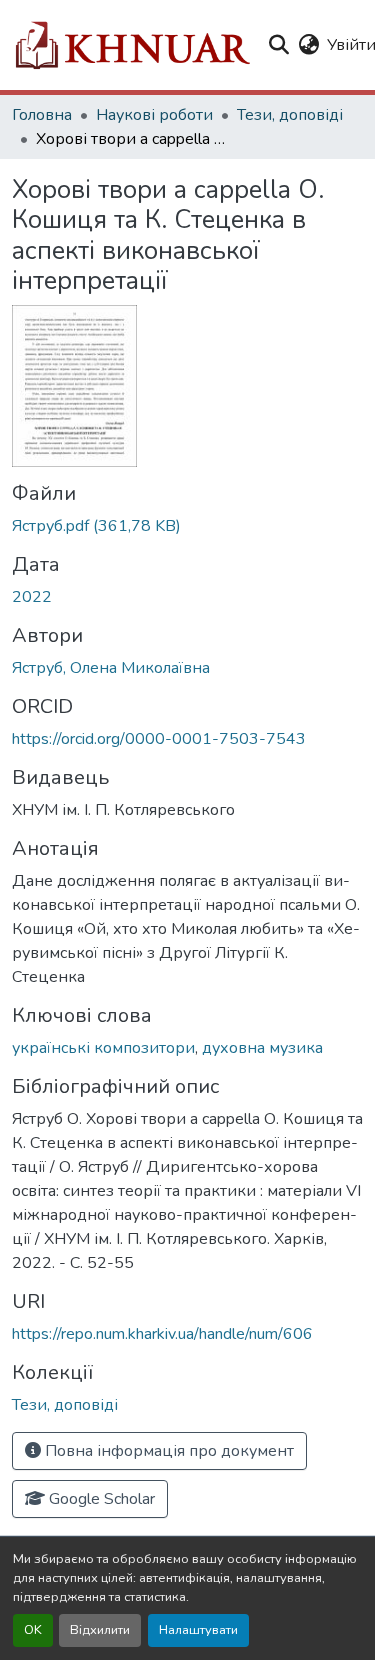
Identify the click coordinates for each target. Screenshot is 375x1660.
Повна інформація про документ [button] (167, 1451)
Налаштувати (198, 1630)
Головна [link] (42, 115)
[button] (131, 45)
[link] (187, 526)
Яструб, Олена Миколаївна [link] (111, 668)
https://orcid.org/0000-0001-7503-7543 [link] (159, 739)
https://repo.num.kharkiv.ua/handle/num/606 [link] (162, 1334)
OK (33, 1630)
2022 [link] (32, 597)
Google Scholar (100, 1499)
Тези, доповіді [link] (290, 115)
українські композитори (103, 1048)
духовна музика (262, 1048)
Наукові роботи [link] (154, 115)
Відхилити (100, 1630)
